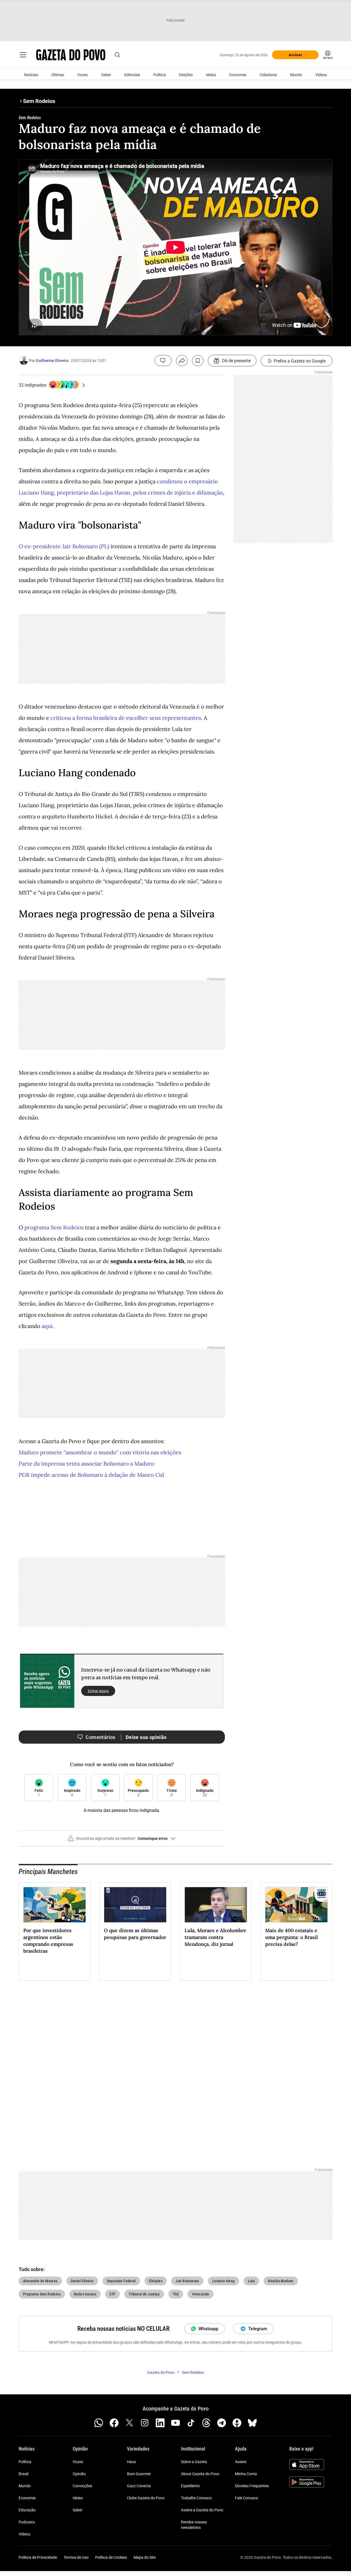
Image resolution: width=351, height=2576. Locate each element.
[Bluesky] (252, 2423)
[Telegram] (222, 2423)
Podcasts (27, 2522)
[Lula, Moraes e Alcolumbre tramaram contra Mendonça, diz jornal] (216, 1905)
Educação (27, 2510)
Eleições (186, 75)
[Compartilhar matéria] (182, 361)
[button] (122, 1841)
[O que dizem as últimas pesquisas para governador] (135, 1905)
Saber (106, 75)
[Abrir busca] (117, 55)
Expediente (190, 2486)
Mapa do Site (145, 2557)
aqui (47, 1326)
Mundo (296, 75)
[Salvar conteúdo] (198, 361)
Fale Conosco (247, 2498)
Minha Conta (246, 2474)
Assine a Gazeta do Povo (202, 2510)
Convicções (82, 2486)
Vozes (83, 75)
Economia (238, 75)
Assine (241, 2462)
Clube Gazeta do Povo (146, 2498)
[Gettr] (237, 2423)
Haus (131, 2462)
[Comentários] (163, 361)
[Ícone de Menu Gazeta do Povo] (23, 55)
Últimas (58, 75)
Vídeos (321, 75)
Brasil (23, 2474)
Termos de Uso (76, 2557)
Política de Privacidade (38, 2557)
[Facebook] (114, 2423)
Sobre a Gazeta (194, 2462)
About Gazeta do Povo (200, 2474)
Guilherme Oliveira (52, 361)
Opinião (79, 2474)
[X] (129, 2423)
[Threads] (206, 2423)
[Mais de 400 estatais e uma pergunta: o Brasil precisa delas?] (296, 1905)
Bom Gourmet (139, 2474)
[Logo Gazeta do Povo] (71, 55)
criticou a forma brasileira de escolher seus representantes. (126, 718)
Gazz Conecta (139, 2486)
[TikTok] (191, 2423)
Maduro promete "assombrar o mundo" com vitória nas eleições (100, 1452)
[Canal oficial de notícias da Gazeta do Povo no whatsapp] (99, 2423)
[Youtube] (175, 2423)
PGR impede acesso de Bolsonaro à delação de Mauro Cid (91, 1475)
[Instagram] (145, 2423)
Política (160, 75)
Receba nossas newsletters (194, 2525)
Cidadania (268, 75)
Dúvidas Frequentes (252, 2486)
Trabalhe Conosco (196, 2498)
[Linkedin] (160, 2423)
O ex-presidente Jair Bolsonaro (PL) (64, 546)
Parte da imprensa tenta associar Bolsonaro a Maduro (87, 1463)
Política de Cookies (111, 2557)
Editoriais (132, 75)
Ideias (211, 75)
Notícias (31, 75)
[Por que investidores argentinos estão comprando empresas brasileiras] (55, 1905)
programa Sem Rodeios (54, 1227)
